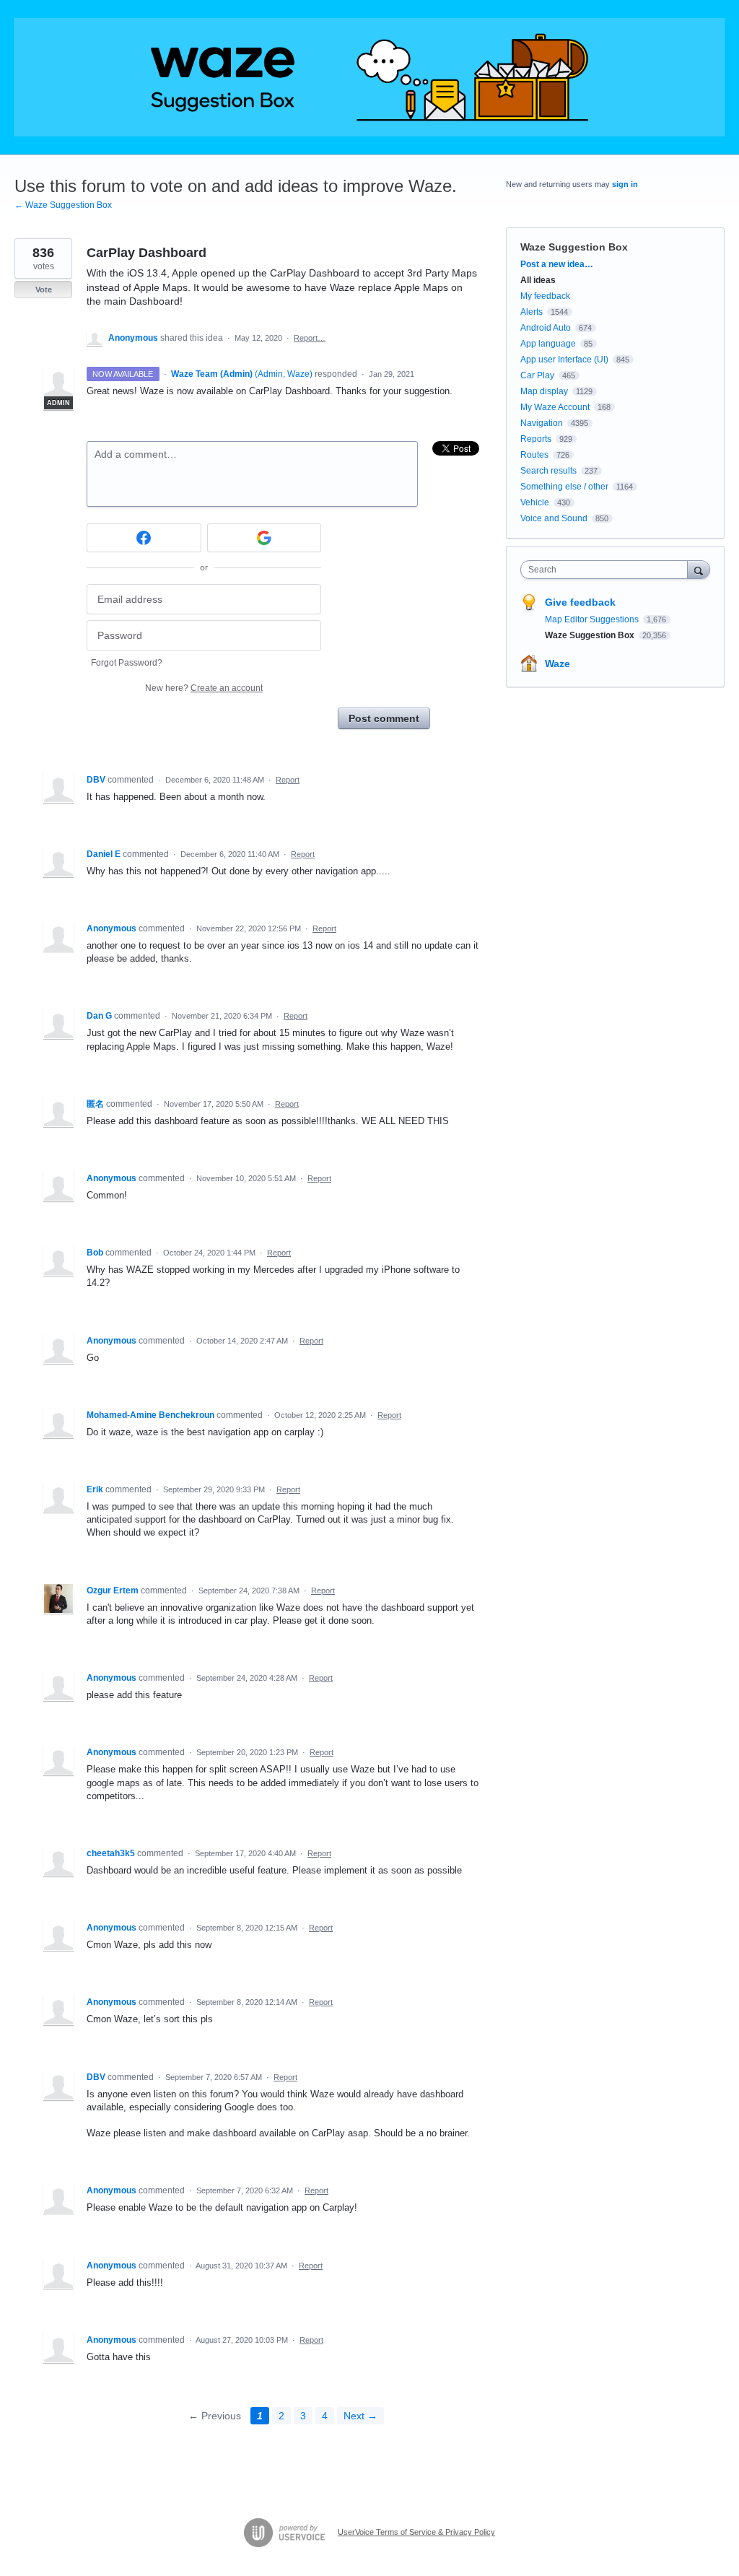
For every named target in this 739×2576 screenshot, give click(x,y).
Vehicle (535, 502)
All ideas (538, 280)
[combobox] (607, 570)
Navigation (542, 423)
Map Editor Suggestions (593, 619)
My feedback (545, 296)
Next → (360, 2416)
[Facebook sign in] (144, 538)
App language (548, 344)
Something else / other (564, 487)
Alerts (532, 312)
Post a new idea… (557, 264)
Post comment (384, 718)
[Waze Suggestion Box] (369, 77)
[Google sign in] (264, 538)
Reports (536, 439)
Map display (544, 391)
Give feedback (580, 602)
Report (288, 780)
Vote (44, 290)
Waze (557, 663)
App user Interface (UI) (564, 360)
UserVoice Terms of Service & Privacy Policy (416, 2532)
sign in (625, 184)
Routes (534, 455)
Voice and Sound (554, 518)
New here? (204, 688)
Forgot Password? (127, 663)
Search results (548, 471)
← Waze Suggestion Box (63, 205)
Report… (310, 338)
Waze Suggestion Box (574, 247)
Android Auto (546, 328)
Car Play (537, 375)
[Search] (699, 569)
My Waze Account (555, 407)
